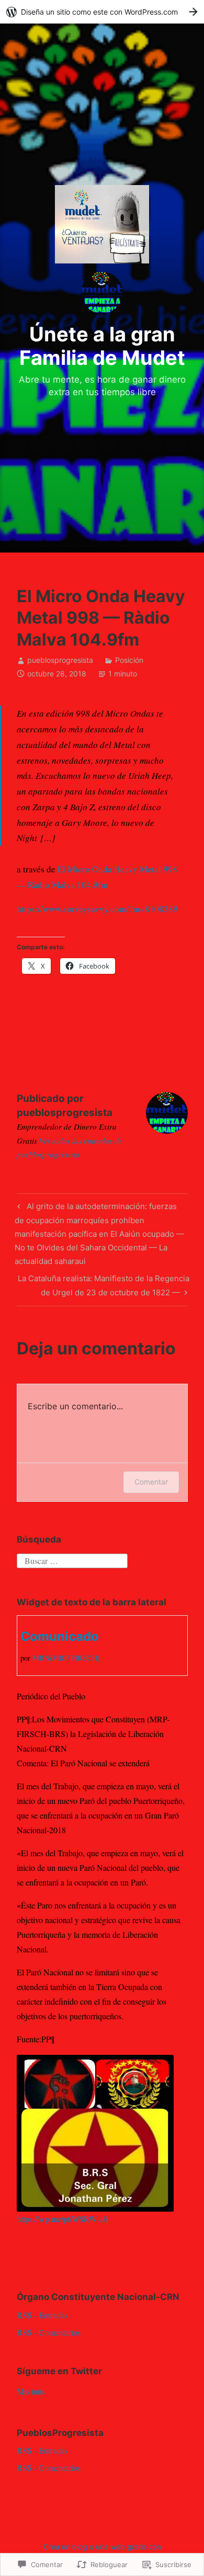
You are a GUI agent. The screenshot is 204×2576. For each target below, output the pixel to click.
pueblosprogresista (60, 660)
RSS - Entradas (42, 2315)
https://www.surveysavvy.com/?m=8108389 (97, 909)
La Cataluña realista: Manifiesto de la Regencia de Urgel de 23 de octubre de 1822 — (103, 1285)
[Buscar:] (72, 1560)
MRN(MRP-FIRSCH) (66, 1658)
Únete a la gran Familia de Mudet (102, 346)
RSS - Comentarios (49, 2332)
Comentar (151, 1482)
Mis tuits (31, 2391)
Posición (129, 660)
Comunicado (60, 1636)
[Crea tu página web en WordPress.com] (102, 12)
